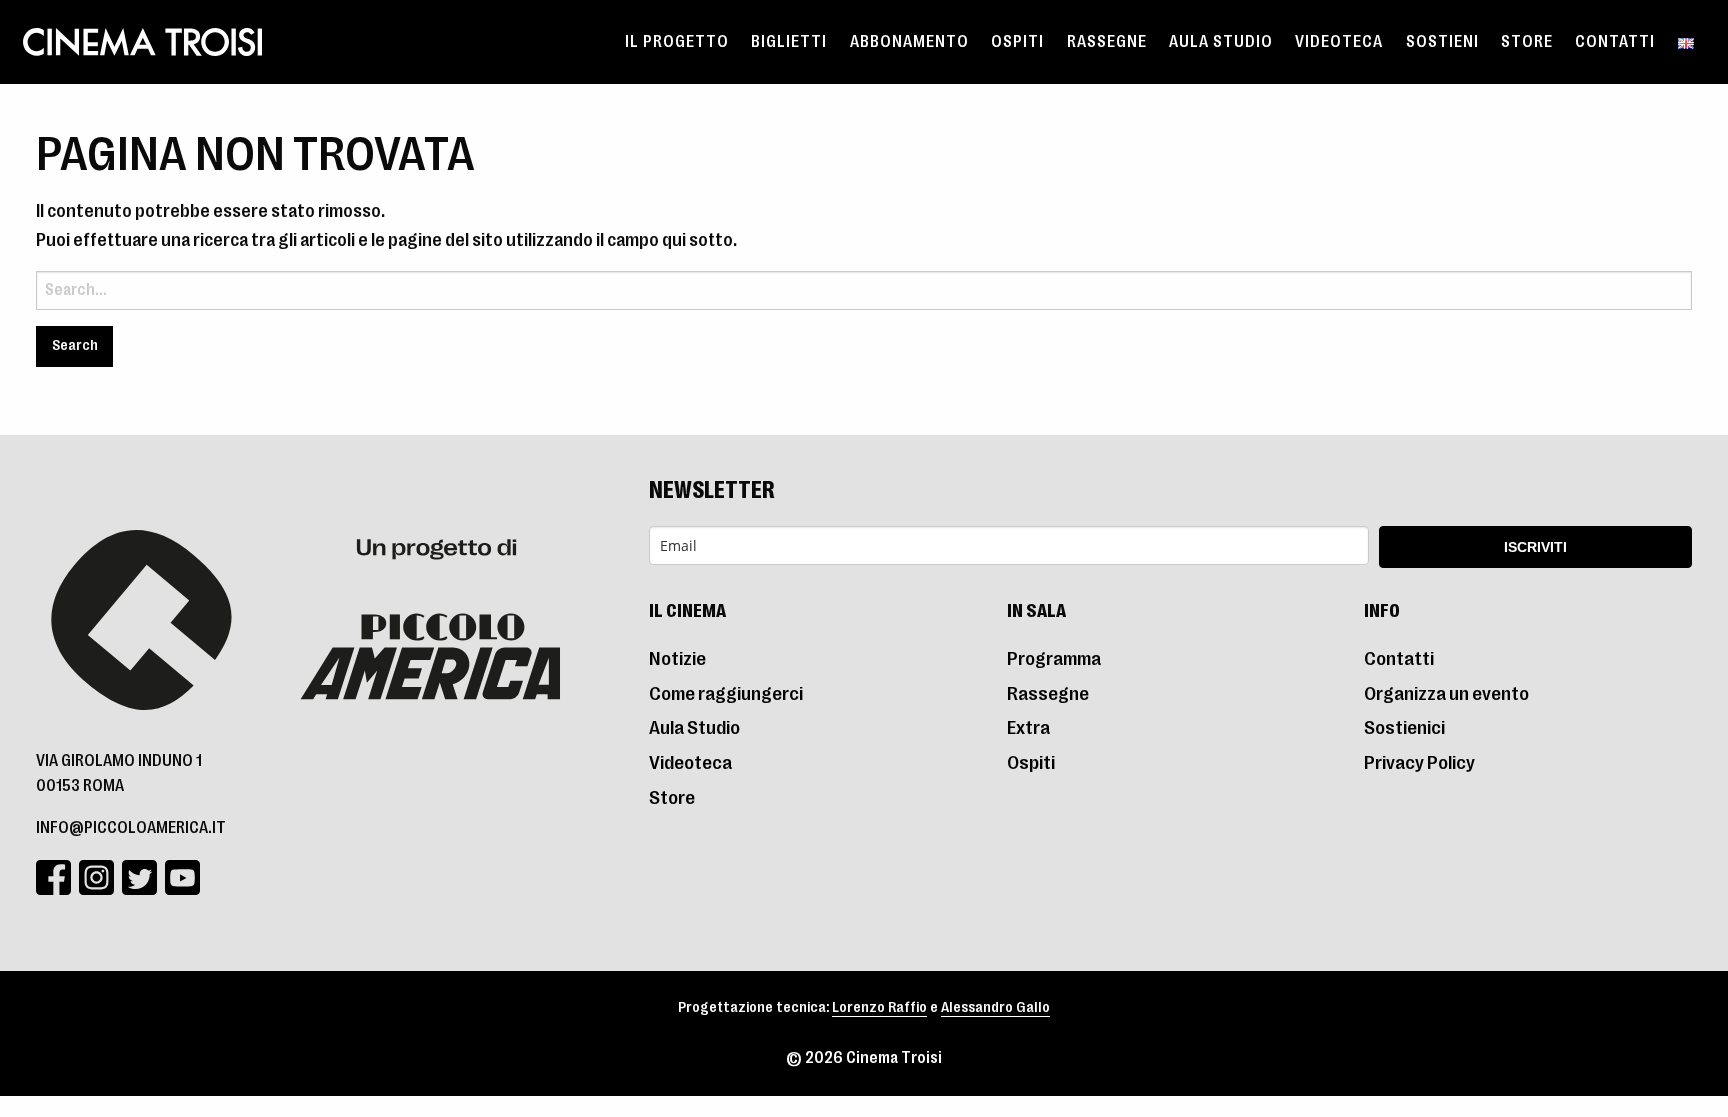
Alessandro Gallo (995, 1007)
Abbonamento (909, 42)
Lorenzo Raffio (879, 1007)
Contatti (1615, 42)
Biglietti (789, 42)
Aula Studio (1221, 42)
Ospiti (1017, 42)
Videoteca (1339, 42)
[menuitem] (677, 42)
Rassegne (1107, 42)
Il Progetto (677, 42)
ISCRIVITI (1535, 547)
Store (1527, 42)
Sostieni (1442, 42)
